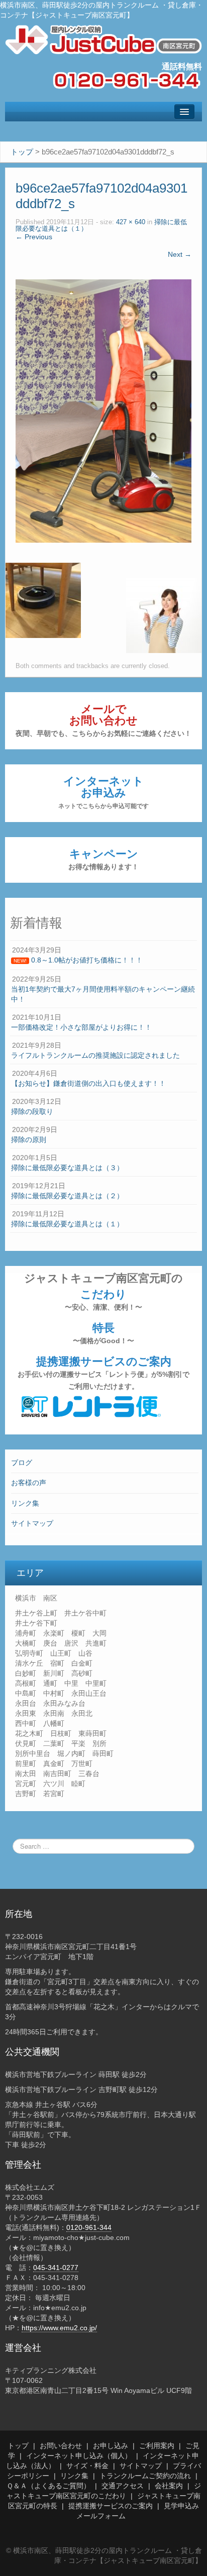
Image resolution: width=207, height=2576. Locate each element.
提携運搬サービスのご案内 (103, 1373)
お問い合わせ (61, 2446)
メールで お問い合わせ (103, 720)
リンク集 (25, 1503)
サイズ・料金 (87, 2466)
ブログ (22, 1463)
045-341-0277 (56, 2268)
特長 (103, 1333)
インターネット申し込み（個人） (79, 2456)
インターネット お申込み (103, 792)
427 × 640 (131, 222)
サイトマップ (32, 1523)
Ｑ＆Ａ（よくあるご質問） (48, 2486)
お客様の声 (29, 1483)
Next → (180, 254)
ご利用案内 (157, 2446)
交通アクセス (123, 2486)
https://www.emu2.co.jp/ (59, 2328)
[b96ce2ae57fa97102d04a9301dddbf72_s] (103, 410)
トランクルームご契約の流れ (145, 2476)
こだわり (103, 1300)
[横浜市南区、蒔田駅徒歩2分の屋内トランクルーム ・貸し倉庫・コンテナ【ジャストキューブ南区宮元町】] (103, 39)
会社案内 (169, 2486)
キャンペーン (103, 859)
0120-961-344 (89, 2227)
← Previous (34, 237)
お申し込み (111, 2446)
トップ (18, 2446)
